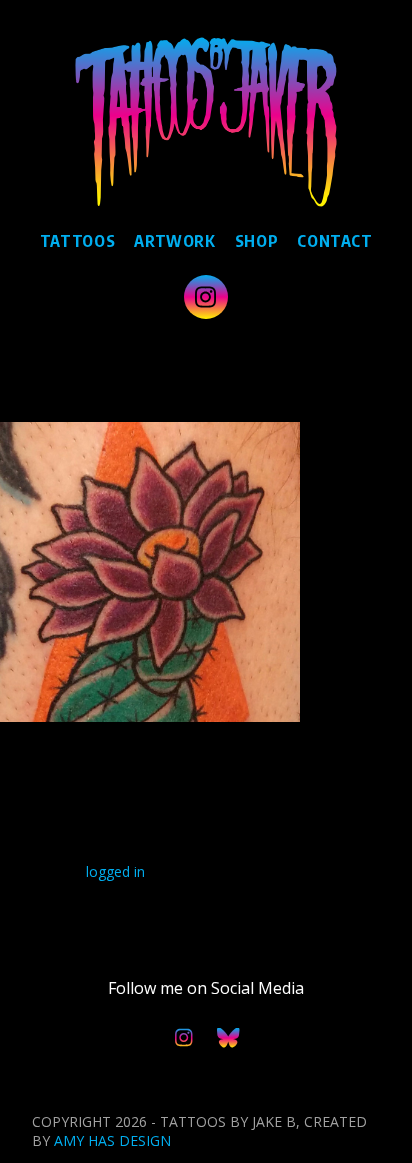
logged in (115, 871)
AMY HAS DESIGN (112, 1140)
